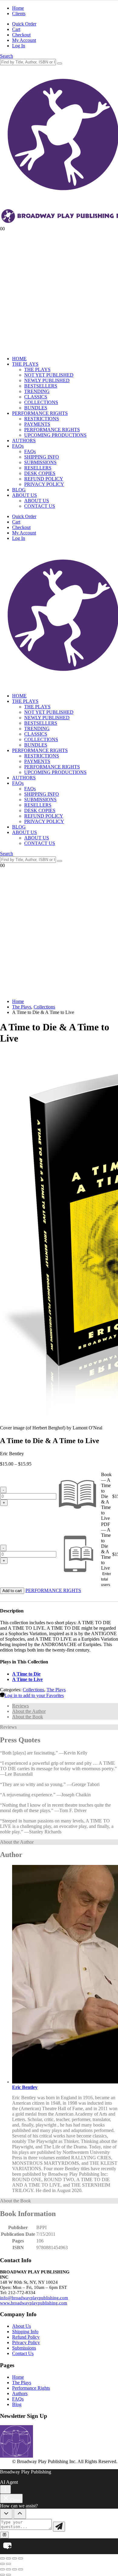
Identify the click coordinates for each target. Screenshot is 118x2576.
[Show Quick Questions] (20, 2514)
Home (18, 8)
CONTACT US (40, 506)
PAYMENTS (37, 424)
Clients (19, 14)
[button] (7, 56)
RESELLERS (38, 468)
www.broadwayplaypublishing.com (34, 2303)
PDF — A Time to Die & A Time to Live (106, 1546)
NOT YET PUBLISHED (49, 375)
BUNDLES (36, 408)
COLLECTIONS (41, 402)
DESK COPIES (40, 473)
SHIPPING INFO (42, 457)
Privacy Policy (26, 2342)
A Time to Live (27, 1679)
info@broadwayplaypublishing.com (34, 2298)
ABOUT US (25, 495)
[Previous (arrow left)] (2, 2564)
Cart (16, 29)
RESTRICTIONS (42, 419)
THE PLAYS (25, 364)
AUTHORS (24, 441)
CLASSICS (36, 397)
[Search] (60, 63)
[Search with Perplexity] (4, 2535)
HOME (19, 359)
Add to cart (12, 1591)
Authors (20, 2393)
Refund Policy (26, 2337)
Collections (33, 1690)
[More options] (5, 2489)
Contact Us (23, 2353)
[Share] (15, 2558)
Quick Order (24, 24)
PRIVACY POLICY (44, 484)
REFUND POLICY (44, 479)
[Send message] (59, 2527)
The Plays (56, 1690)
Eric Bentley (25, 2087)
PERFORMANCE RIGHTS (40, 413)
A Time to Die (26, 1674)
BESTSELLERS (41, 386)
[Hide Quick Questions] (6, 2514)
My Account (24, 40)
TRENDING (37, 391)
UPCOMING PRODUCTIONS (55, 435)
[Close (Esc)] (21, 2558)
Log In (19, 46)
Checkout (21, 35)
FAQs (18, 446)
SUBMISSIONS (40, 462)
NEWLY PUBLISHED (47, 380)
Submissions (24, 2348)
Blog (17, 2404)
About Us (21, 2326)
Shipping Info (25, 2332)
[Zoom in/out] (2, 2558)
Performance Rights (31, 2388)
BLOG (19, 490)
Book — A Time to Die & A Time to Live (106, 1496)
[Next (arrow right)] (8, 2564)
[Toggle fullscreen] (8, 2558)
